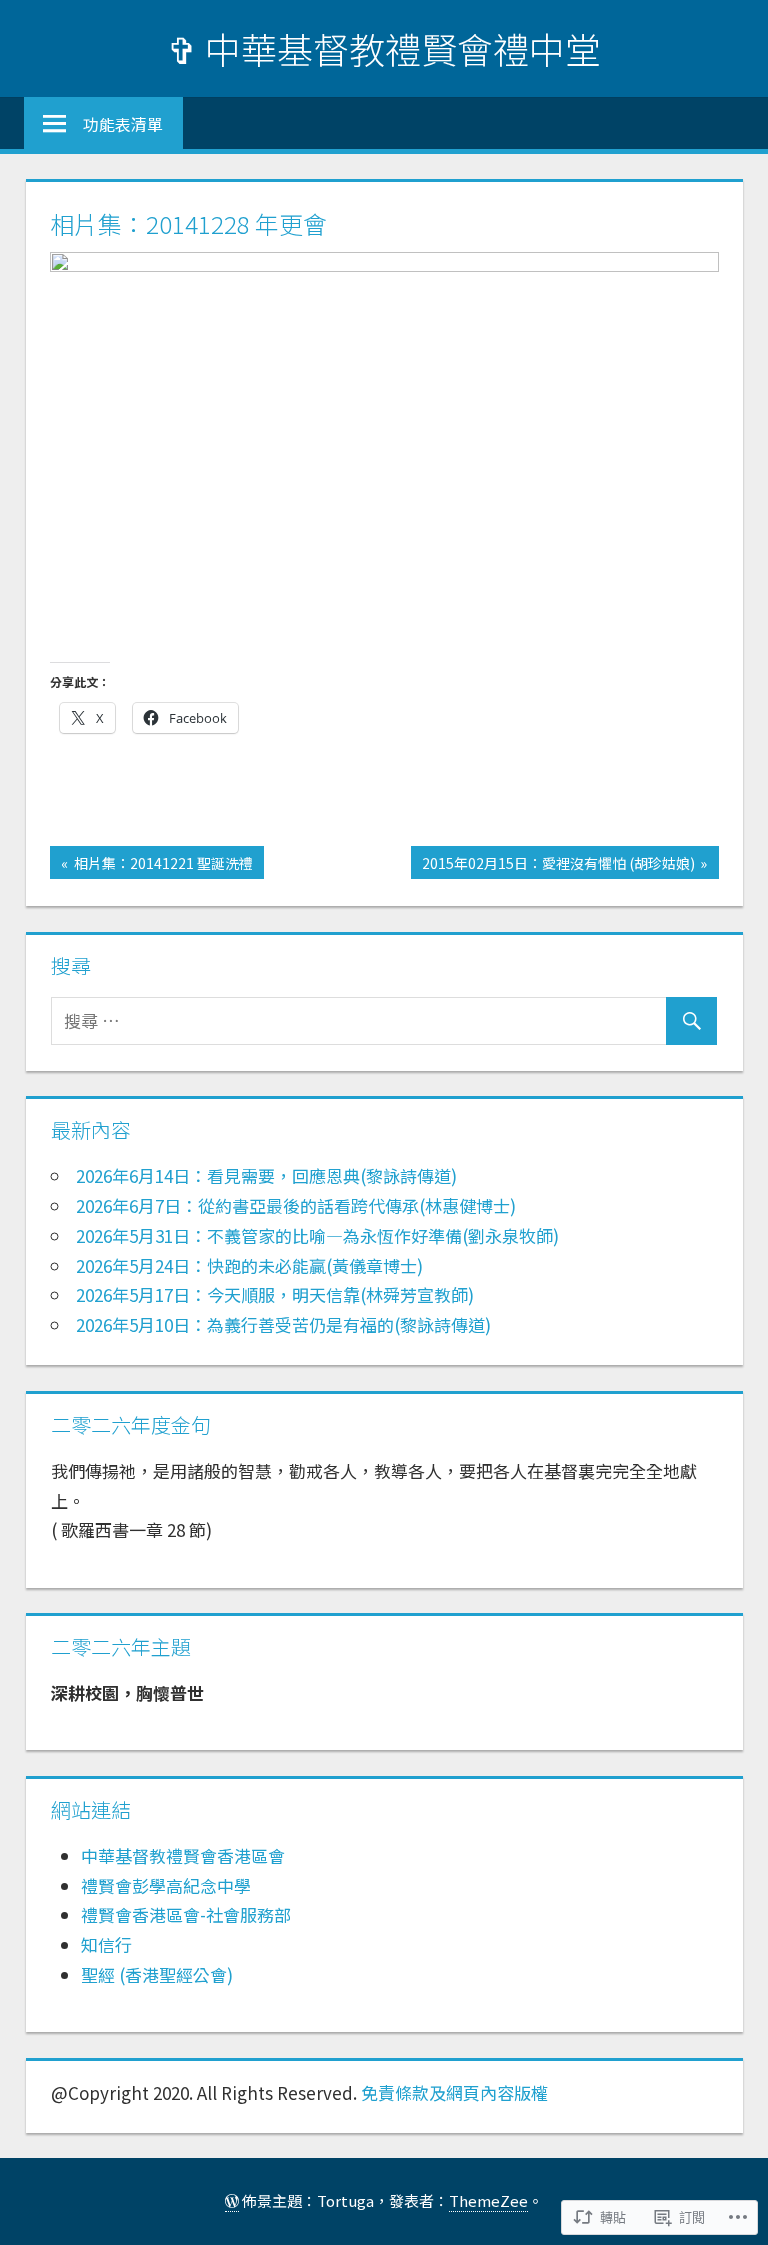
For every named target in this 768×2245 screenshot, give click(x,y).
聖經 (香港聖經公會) (157, 1974)
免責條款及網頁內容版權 (454, 2092)
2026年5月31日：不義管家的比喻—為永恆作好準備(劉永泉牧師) (317, 1235)
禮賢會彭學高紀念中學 (166, 1885)
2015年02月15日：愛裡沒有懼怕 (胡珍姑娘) (553, 865)
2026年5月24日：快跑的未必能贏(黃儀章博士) (249, 1265)
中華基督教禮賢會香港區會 (183, 1855)
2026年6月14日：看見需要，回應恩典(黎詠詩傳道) (266, 1175)
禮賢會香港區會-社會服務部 (186, 1914)
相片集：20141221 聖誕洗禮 (151, 865)
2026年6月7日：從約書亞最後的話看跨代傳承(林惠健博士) (296, 1205)
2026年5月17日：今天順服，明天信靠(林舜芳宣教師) (275, 1294)
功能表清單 (123, 124)
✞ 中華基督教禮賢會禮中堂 (384, 48)
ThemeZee (488, 2200)
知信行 (106, 1944)
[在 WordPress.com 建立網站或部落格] (232, 2201)
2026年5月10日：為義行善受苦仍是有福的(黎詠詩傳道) (283, 1324)
